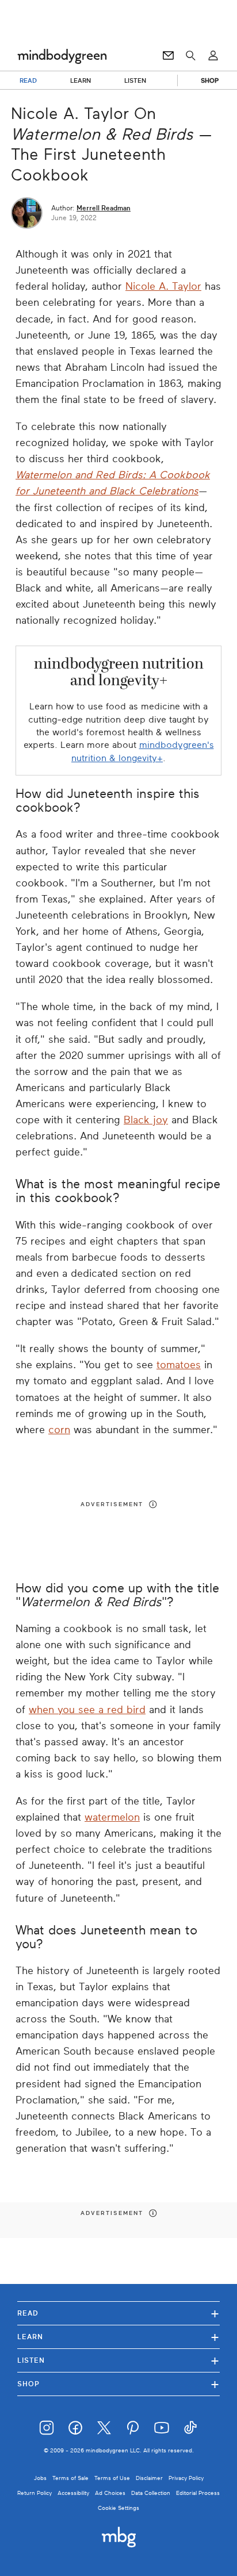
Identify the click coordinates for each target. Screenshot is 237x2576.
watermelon (112, 1817)
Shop (118, 2384)
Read (118, 2313)
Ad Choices (110, 2493)
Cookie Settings (118, 2508)
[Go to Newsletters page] (168, 56)
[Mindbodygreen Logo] (62, 56)
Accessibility (73, 2493)
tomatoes (179, 1365)
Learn (118, 2337)
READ (28, 80)
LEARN (81, 80)
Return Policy (35, 2493)
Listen (118, 2360)
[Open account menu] (213, 56)
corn (59, 1430)
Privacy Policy (186, 2478)
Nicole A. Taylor (163, 286)
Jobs (40, 2478)
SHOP (210, 80)
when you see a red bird (87, 1710)
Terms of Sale (70, 2478)
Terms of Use (112, 2478)
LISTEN (135, 80)
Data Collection (151, 2493)
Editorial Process (198, 2493)
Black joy (146, 1120)
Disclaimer (149, 2478)
